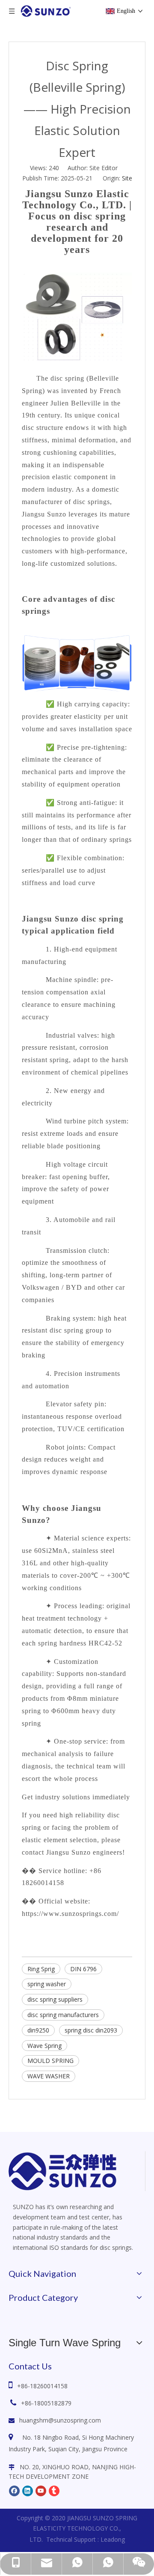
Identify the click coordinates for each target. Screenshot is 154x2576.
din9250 (38, 2030)
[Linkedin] (28, 2490)
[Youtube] (41, 2490)
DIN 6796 (83, 1969)
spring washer (47, 1984)
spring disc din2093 (91, 2030)
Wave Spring (44, 2046)
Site (127, 178)
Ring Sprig (41, 1969)
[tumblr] (54, 2490)
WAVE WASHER (49, 2076)
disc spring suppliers (55, 1999)
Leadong (113, 2539)
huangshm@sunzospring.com (60, 2420)
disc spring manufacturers (63, 2015)
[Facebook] (14, 2490)
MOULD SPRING (50, 2061)
